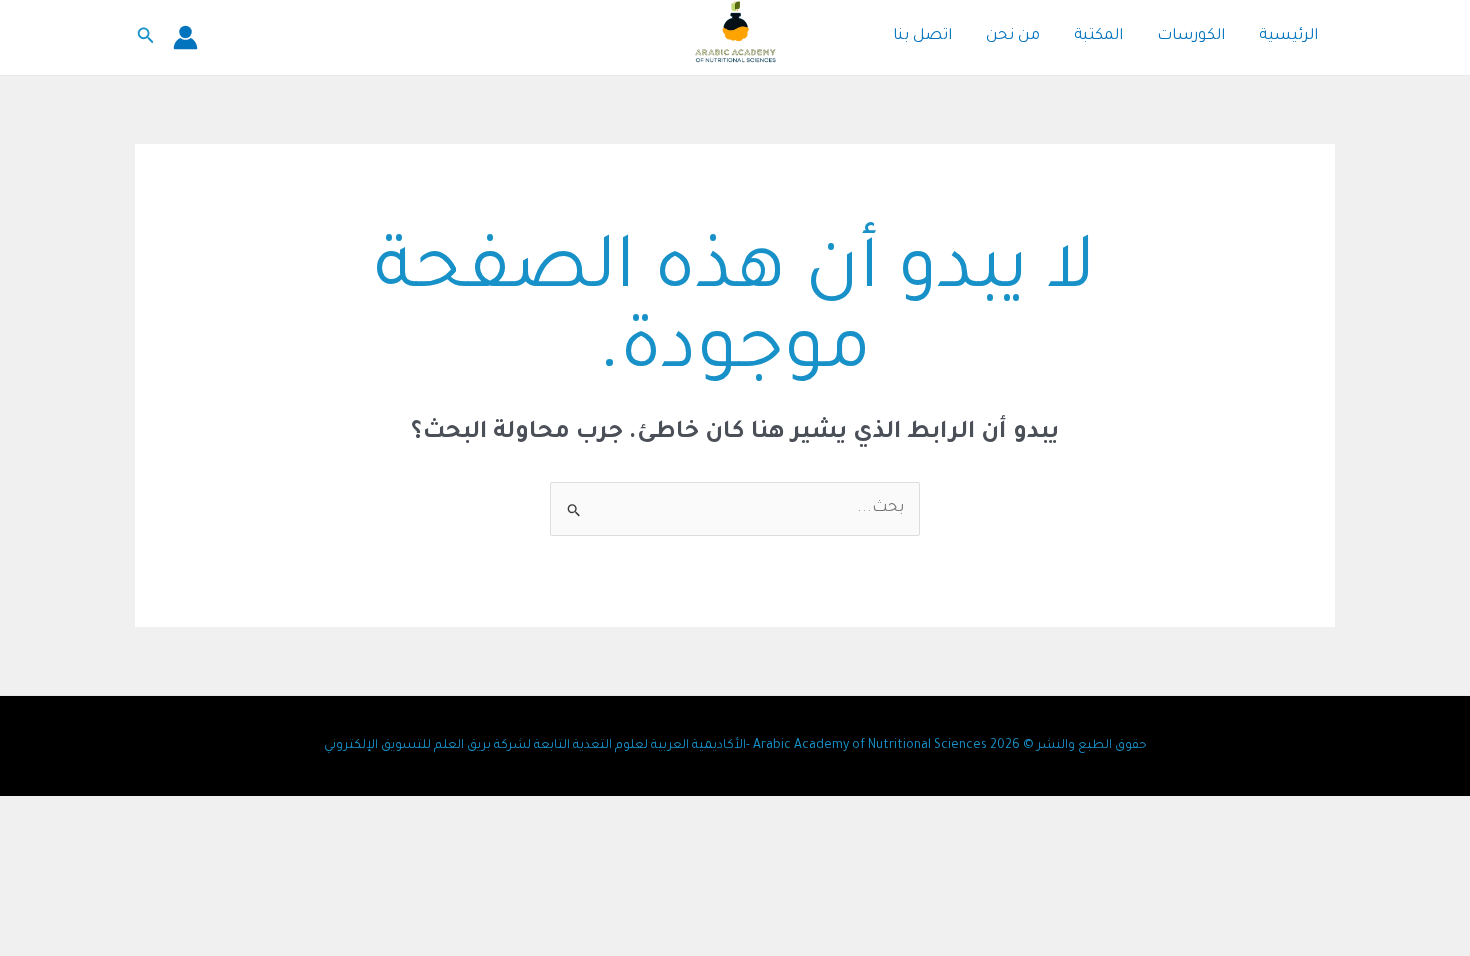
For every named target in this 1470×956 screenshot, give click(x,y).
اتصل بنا (922, 36)
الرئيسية (1288, 36)
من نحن (1013, 36)
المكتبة (1098, 36)
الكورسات (1191, 36)
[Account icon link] (185, 37)
